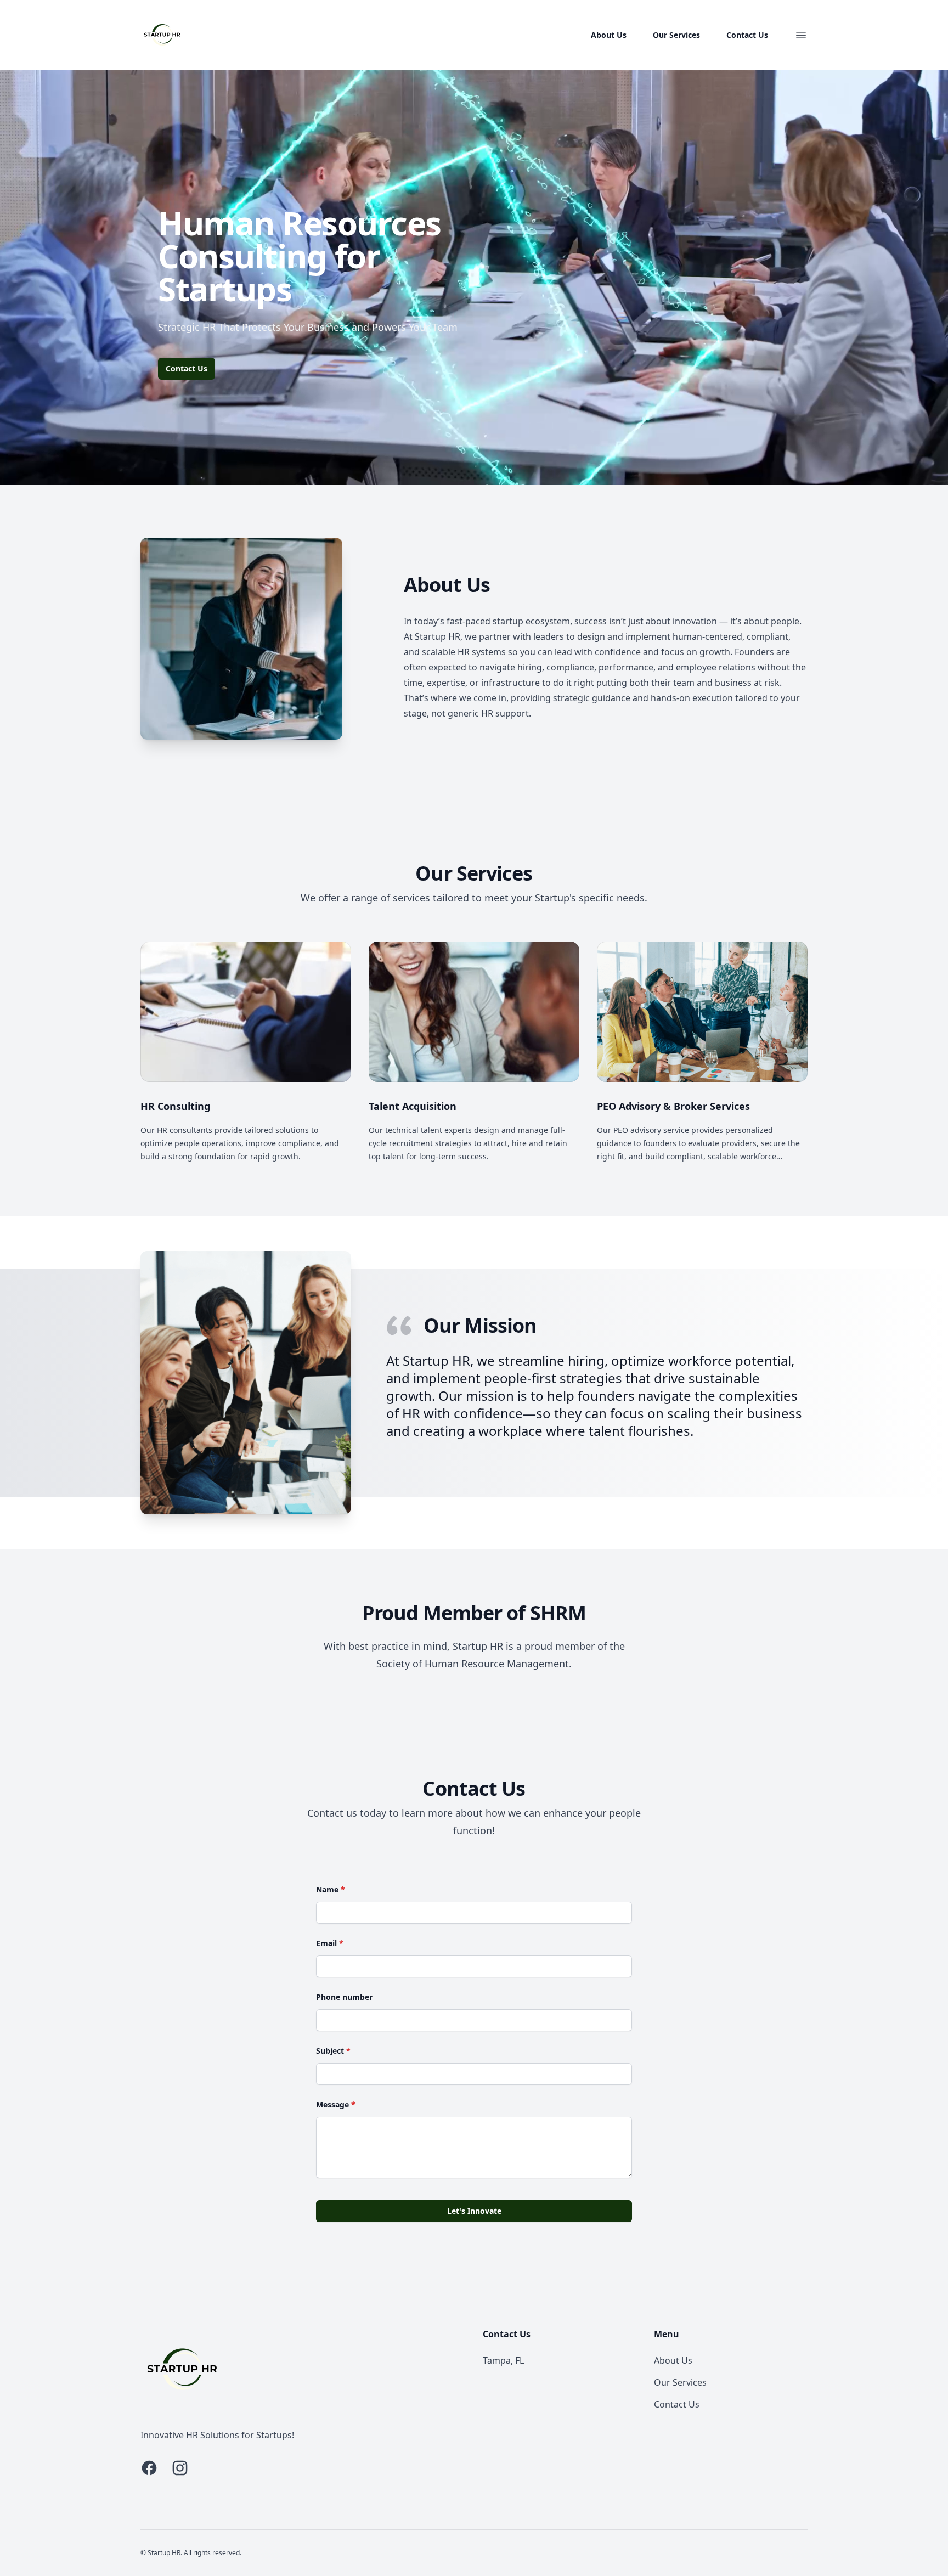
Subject (333, 2051)
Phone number (344, 1997)
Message (336, 2104)
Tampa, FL (503, 2360)
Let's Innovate (474, 2211)
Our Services (676, 35)
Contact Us (747, 35)
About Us (609, 35)
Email (330, 1943)
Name (331, 1889)
